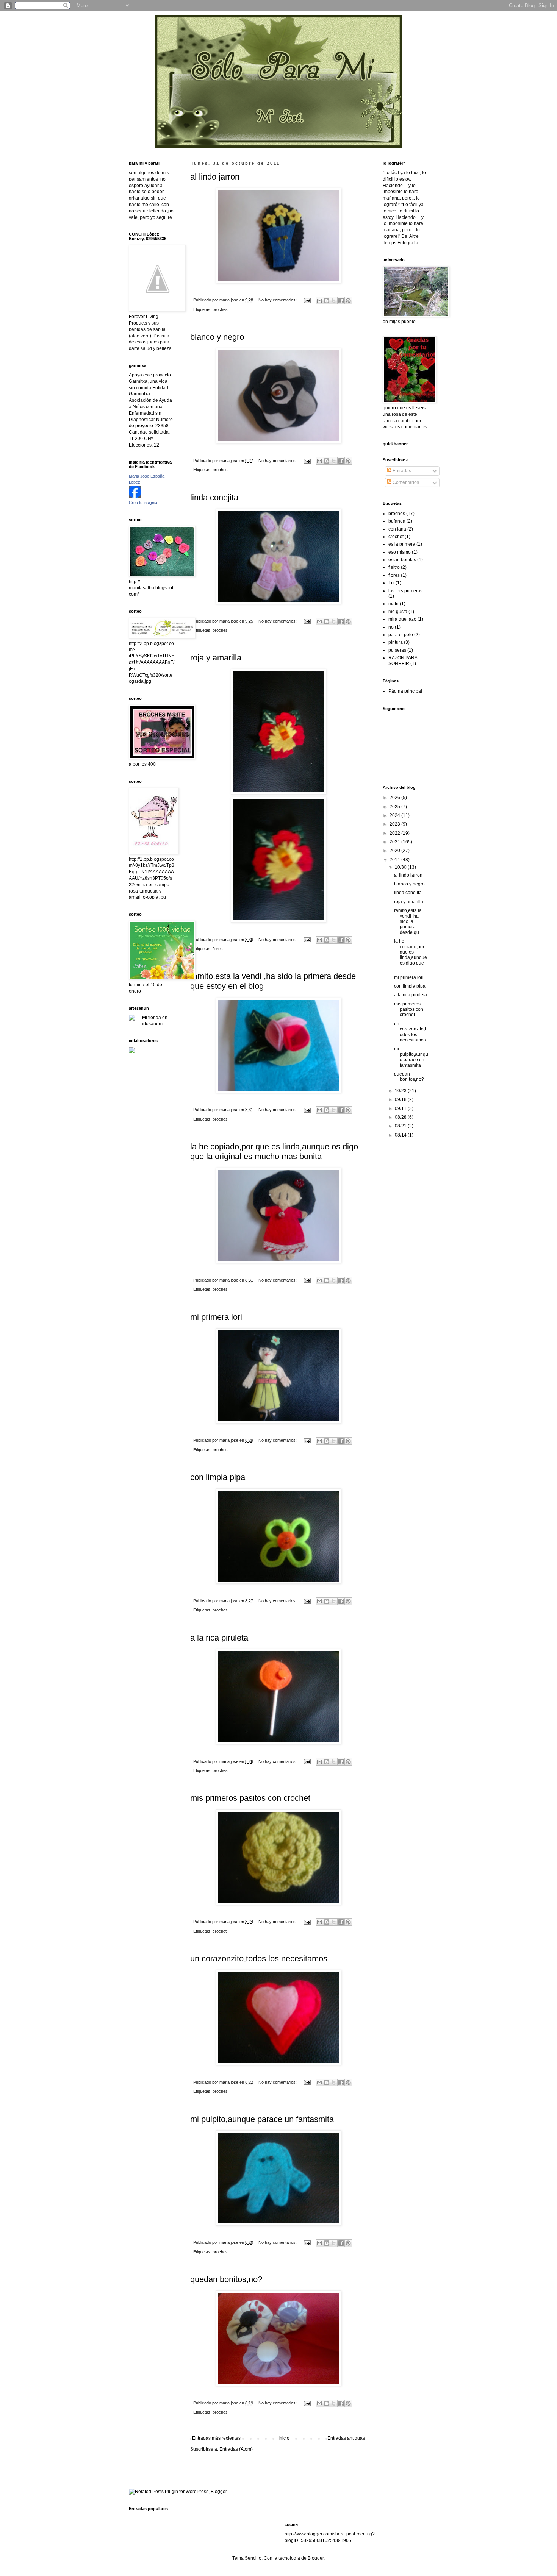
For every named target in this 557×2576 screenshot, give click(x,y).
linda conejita (214, 497)
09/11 (401, 1108)
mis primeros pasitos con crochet (250, 1798)
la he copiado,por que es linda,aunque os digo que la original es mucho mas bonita (274, 1151)
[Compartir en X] (334, 301)
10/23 (401, 1091)
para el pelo (401, 635)
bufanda (397, 521)
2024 (395, 815)
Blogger (316, 2558)
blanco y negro (217, 337)
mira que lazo (402, 619)
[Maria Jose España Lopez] (135, 496)
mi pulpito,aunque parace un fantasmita (262, 2119)
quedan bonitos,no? (226, 2279)
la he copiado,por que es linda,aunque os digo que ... (411, 955)
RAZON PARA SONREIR (403, 660)
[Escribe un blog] (327, 301)
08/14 (401, 1135)
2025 (395, 807)
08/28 (401, 1117)
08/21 (401, 1126)
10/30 (401, 867)
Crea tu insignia (143, 503)
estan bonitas (402, 560)
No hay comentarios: (278, 300)
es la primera (402, 544)
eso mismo (400, 552)
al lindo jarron (215, 177)
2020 (395, 851)
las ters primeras (405, 591)
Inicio (284, 2438)
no (391, 627)
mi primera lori (216, 1317)
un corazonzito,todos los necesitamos (259, 1959)
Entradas (401, 471)
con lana (397, 529)
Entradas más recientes (216, 2438)
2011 (395, 860)
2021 (395, 842)
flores (218, 949)
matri (393, 604)
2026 (395, 798)
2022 (395, 833)
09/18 (401, 1099)
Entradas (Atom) (236, 2449)
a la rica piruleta (219, 1638)
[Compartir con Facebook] (341, 301)
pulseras (397, 650)
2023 (395, 824)
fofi (391, 583)
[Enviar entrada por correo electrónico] (307, 300)
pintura (396, 642)
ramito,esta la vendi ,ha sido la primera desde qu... (408, 921)
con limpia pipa (218, 1477)
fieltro (394, 567)
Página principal (405, 691)
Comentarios (405, 482)
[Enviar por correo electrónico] (319, 301)
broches (220, 309)
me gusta (398, 612)
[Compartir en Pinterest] (348, 301)
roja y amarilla (216, 658)
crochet (220, 1931)
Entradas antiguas (346, 2438)
